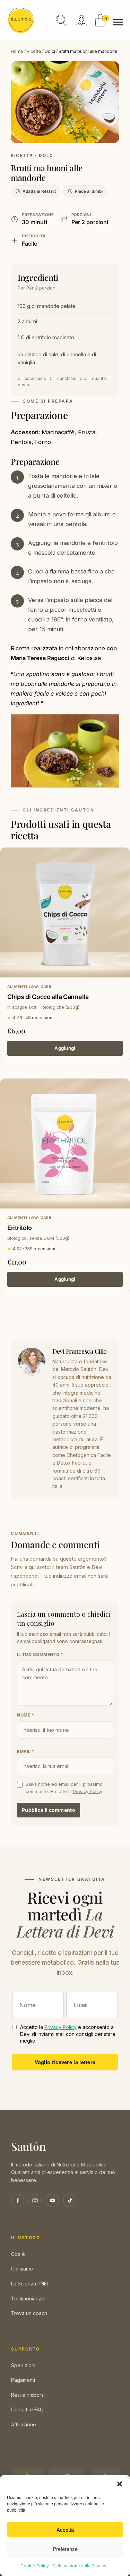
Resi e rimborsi (28, 2395)
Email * (26, 1751)
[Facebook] (18, 2201)
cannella (76, 354)
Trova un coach (29, 2313)
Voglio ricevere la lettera (65, 2062)
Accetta (65, 2530)
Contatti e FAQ (27, 2409)
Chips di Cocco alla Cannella (48, 997)
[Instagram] (35, 2201)
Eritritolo (20, 1228)
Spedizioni (23, 2365)
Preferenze (65, 2549)
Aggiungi (65, 1048)
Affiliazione (24, 2424)
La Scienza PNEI (29, 2284)
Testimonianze (28, 2298)
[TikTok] (70, 2201)
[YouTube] (52, 2201)
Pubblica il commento (49, 1810)
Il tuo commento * (40, 1654)
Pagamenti (23, 2380)
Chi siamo (22, 2269)
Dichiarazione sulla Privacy (79, 2566)
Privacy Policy (88, 1792)
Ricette (34, 51)
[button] (120, 2484)
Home (17, 51)
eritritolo (41, 337)
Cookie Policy (35, 2566)
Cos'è (18, 2254)
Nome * (25, 1715)
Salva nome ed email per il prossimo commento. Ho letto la (64, 1788)
